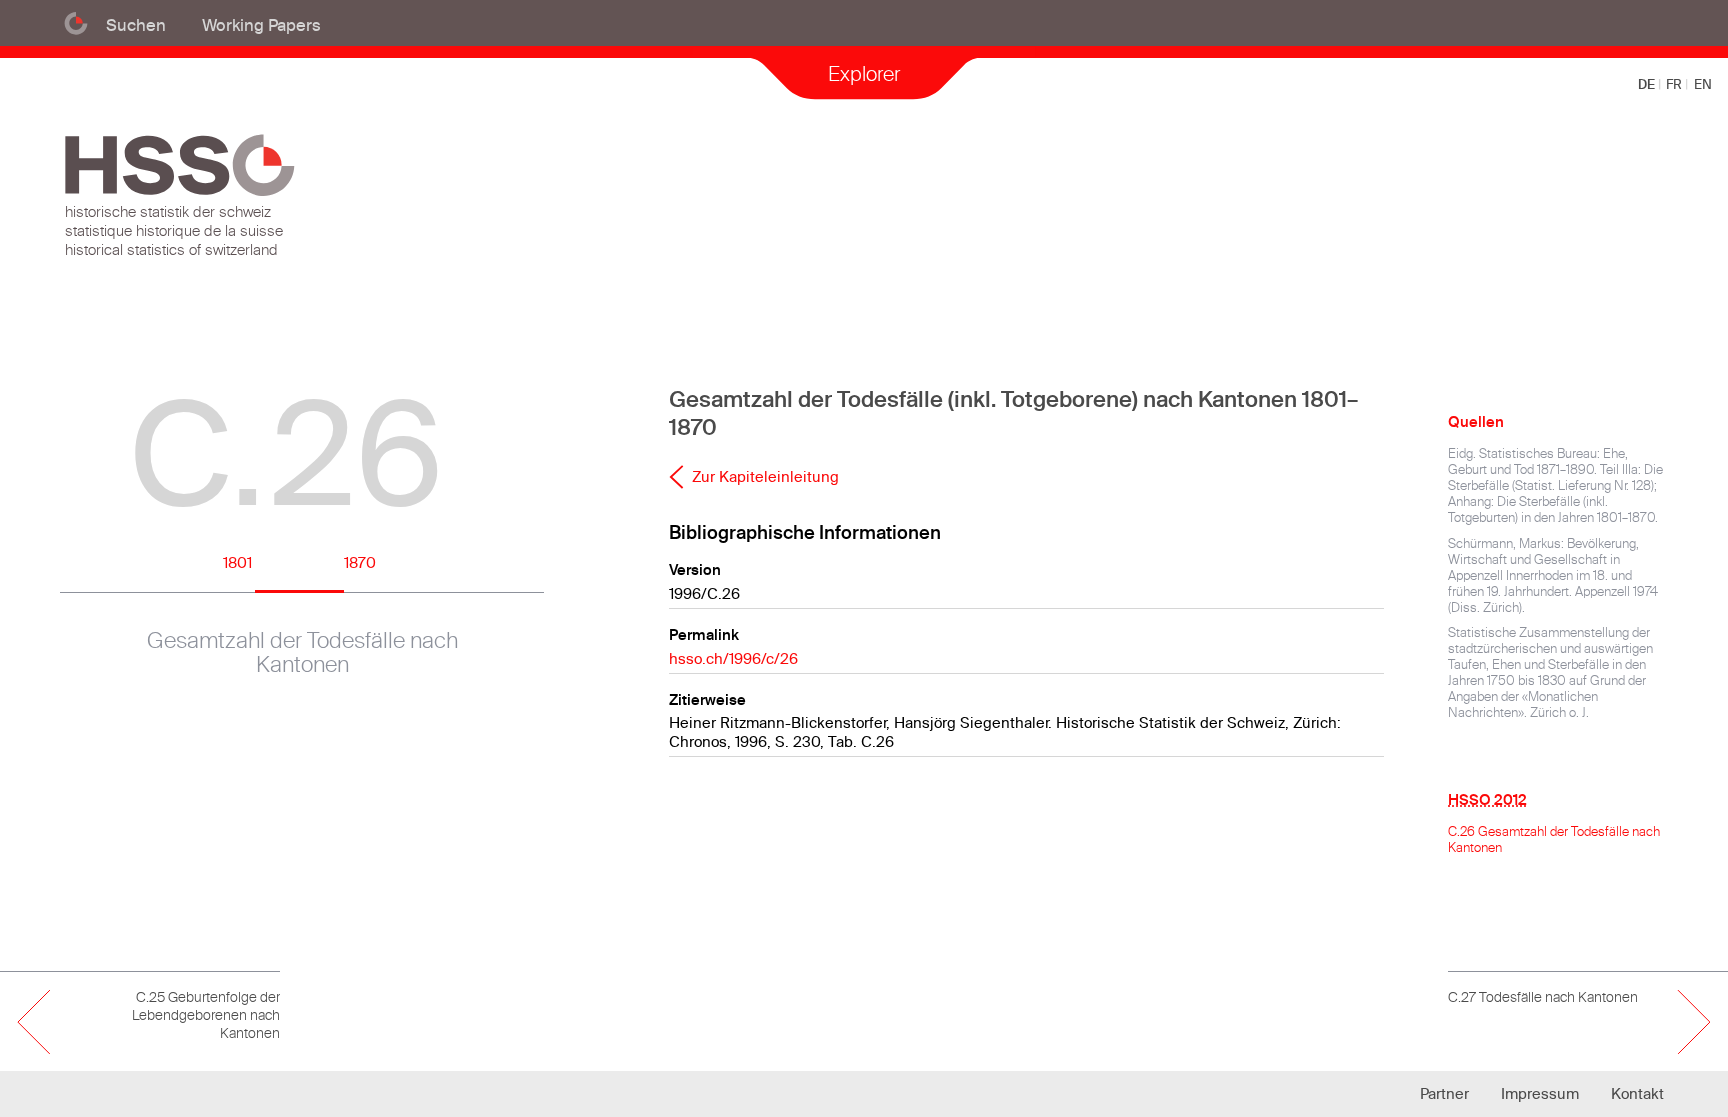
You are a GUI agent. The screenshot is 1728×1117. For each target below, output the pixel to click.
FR (1675, 84)
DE (1648, 84)
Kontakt (1637, 1093)
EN (1703, 84)
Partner (1444, 1093)
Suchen (136, 24)
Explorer (864, 73)
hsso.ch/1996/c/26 (733, 658)
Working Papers (261, 24)
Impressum (1540, 1093)
